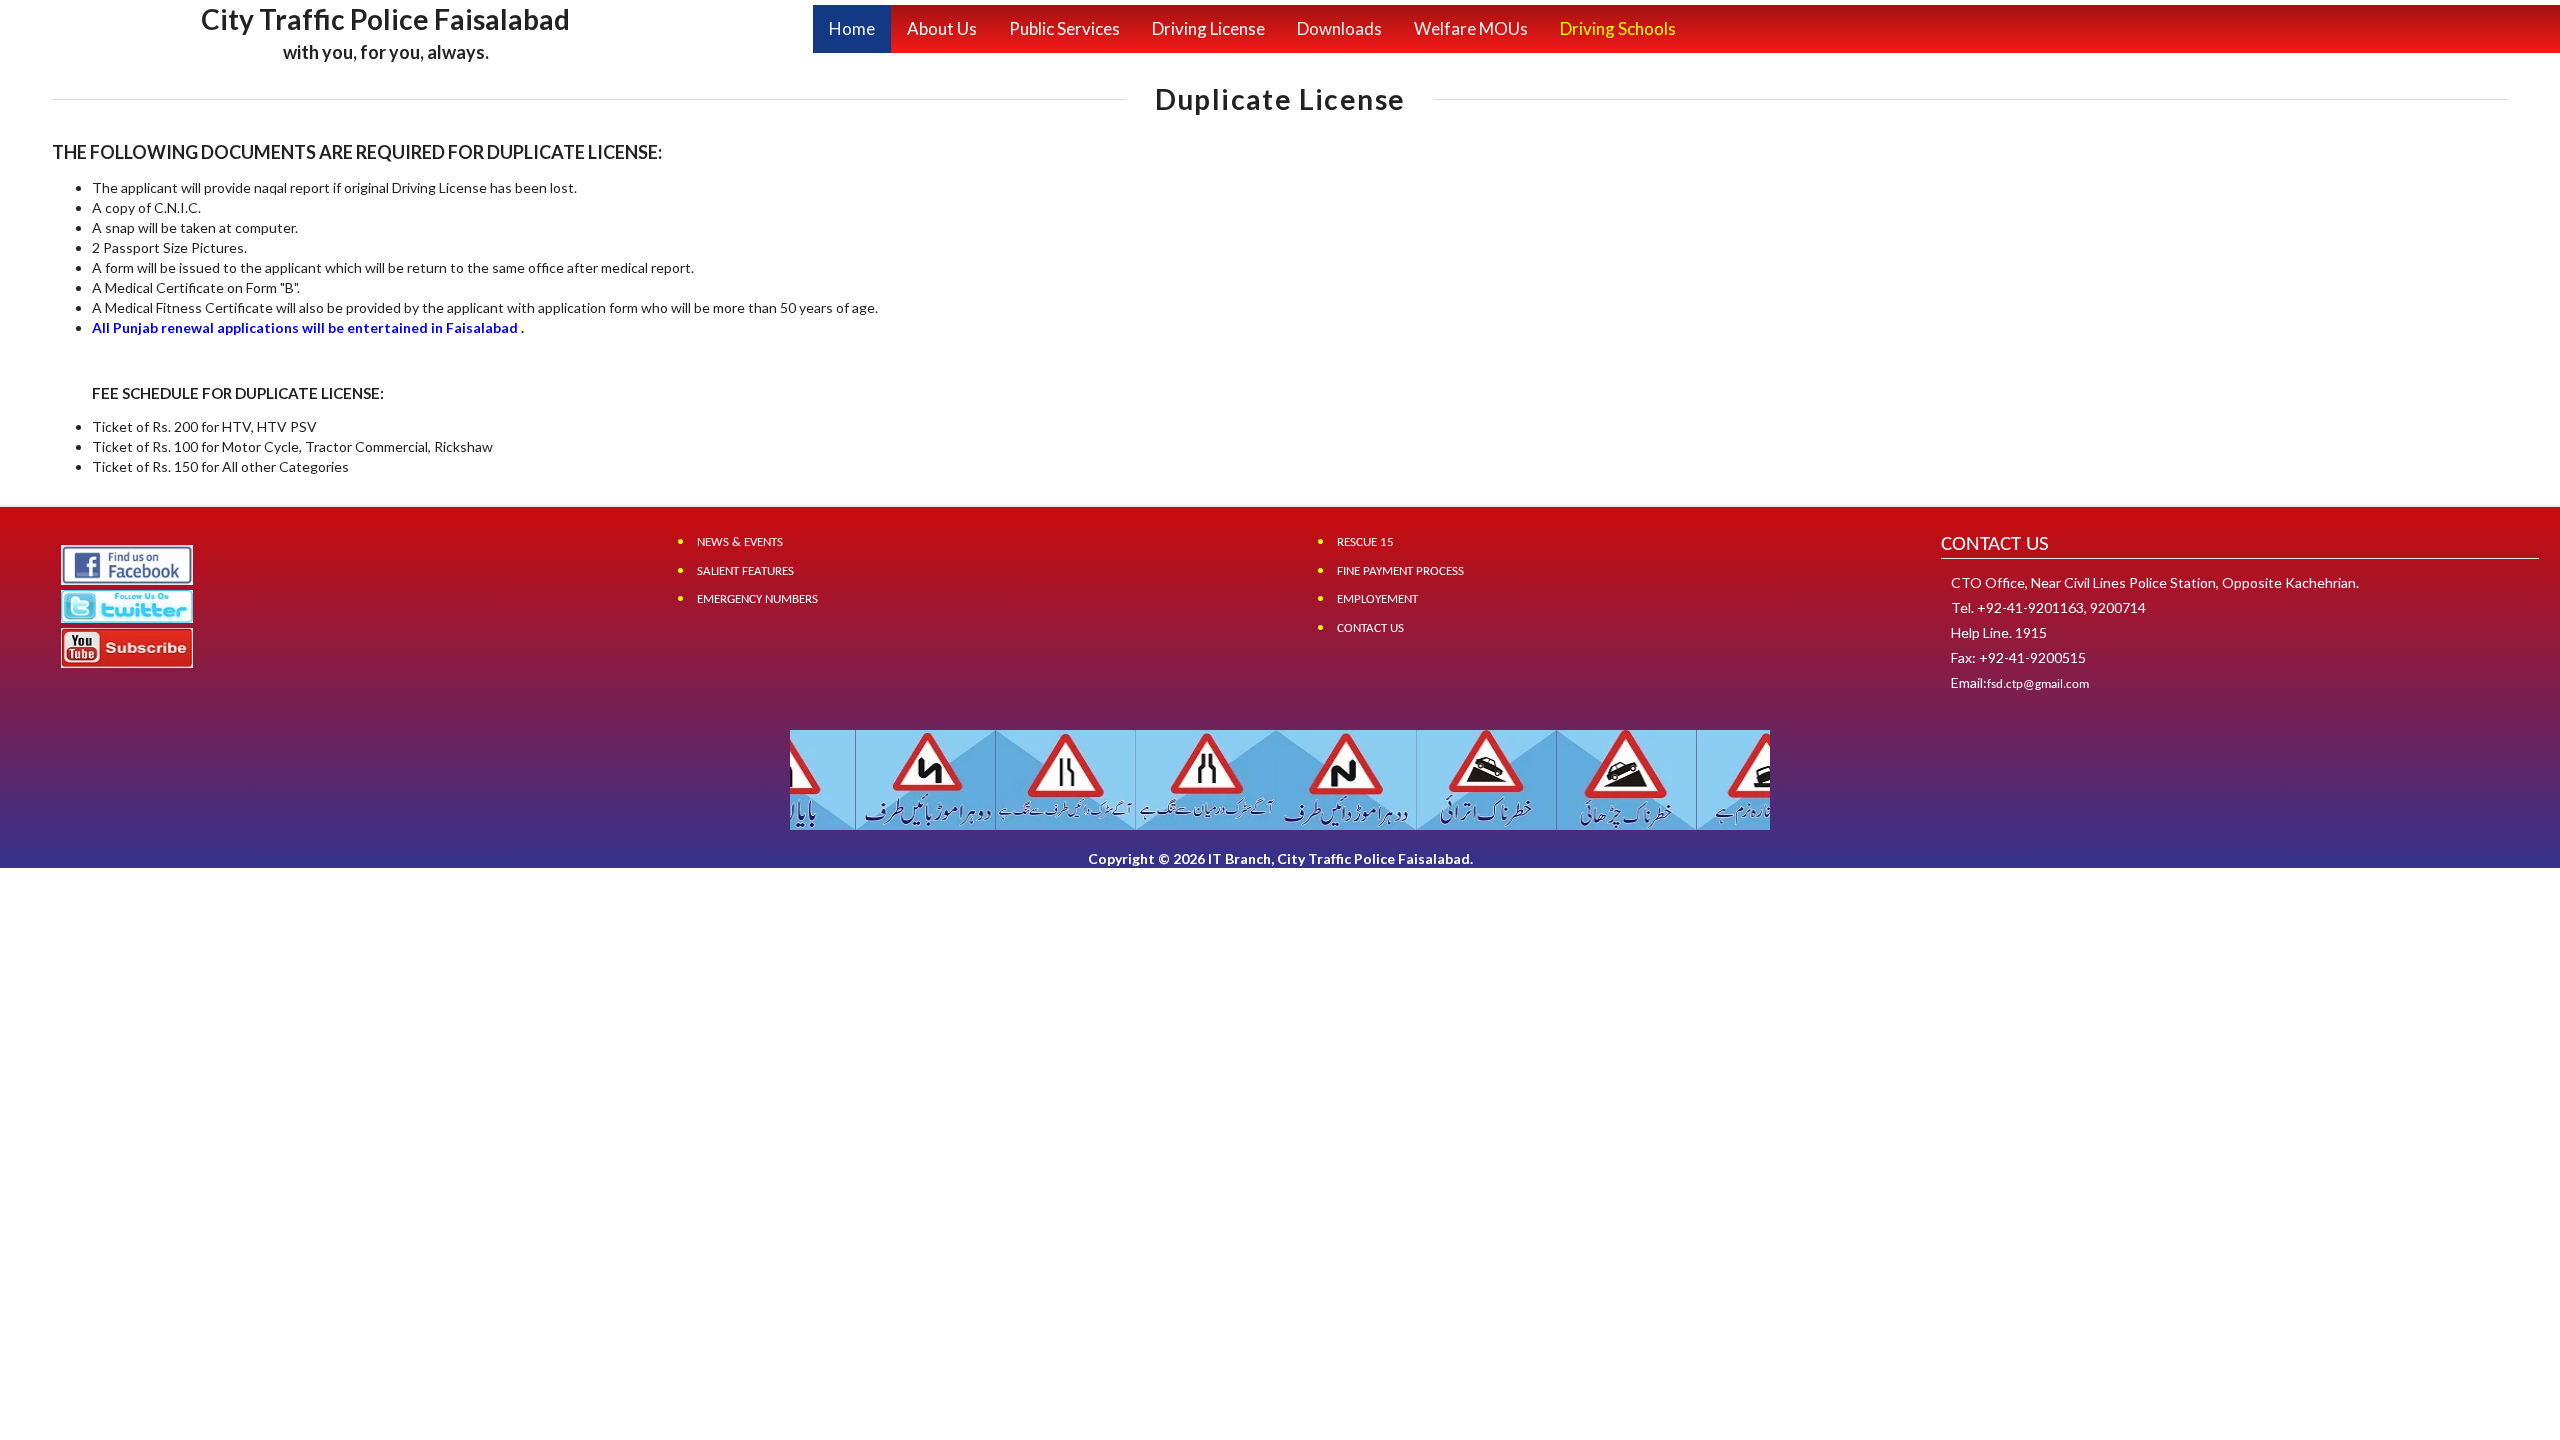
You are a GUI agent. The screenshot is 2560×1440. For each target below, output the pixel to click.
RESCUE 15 (1365, 542)
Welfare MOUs (1471, 28)
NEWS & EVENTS (740, 542)
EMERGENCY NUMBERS (757, 599)
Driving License (1208, 28)
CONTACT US (1370, 628)
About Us (942, 28)
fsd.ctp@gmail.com (2038, 684)
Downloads (1339, 28)
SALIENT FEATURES (745, 571)
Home (852, 28)
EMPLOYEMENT (1377, 599)
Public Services (1064, 28)
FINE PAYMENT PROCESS (1400, 571)
